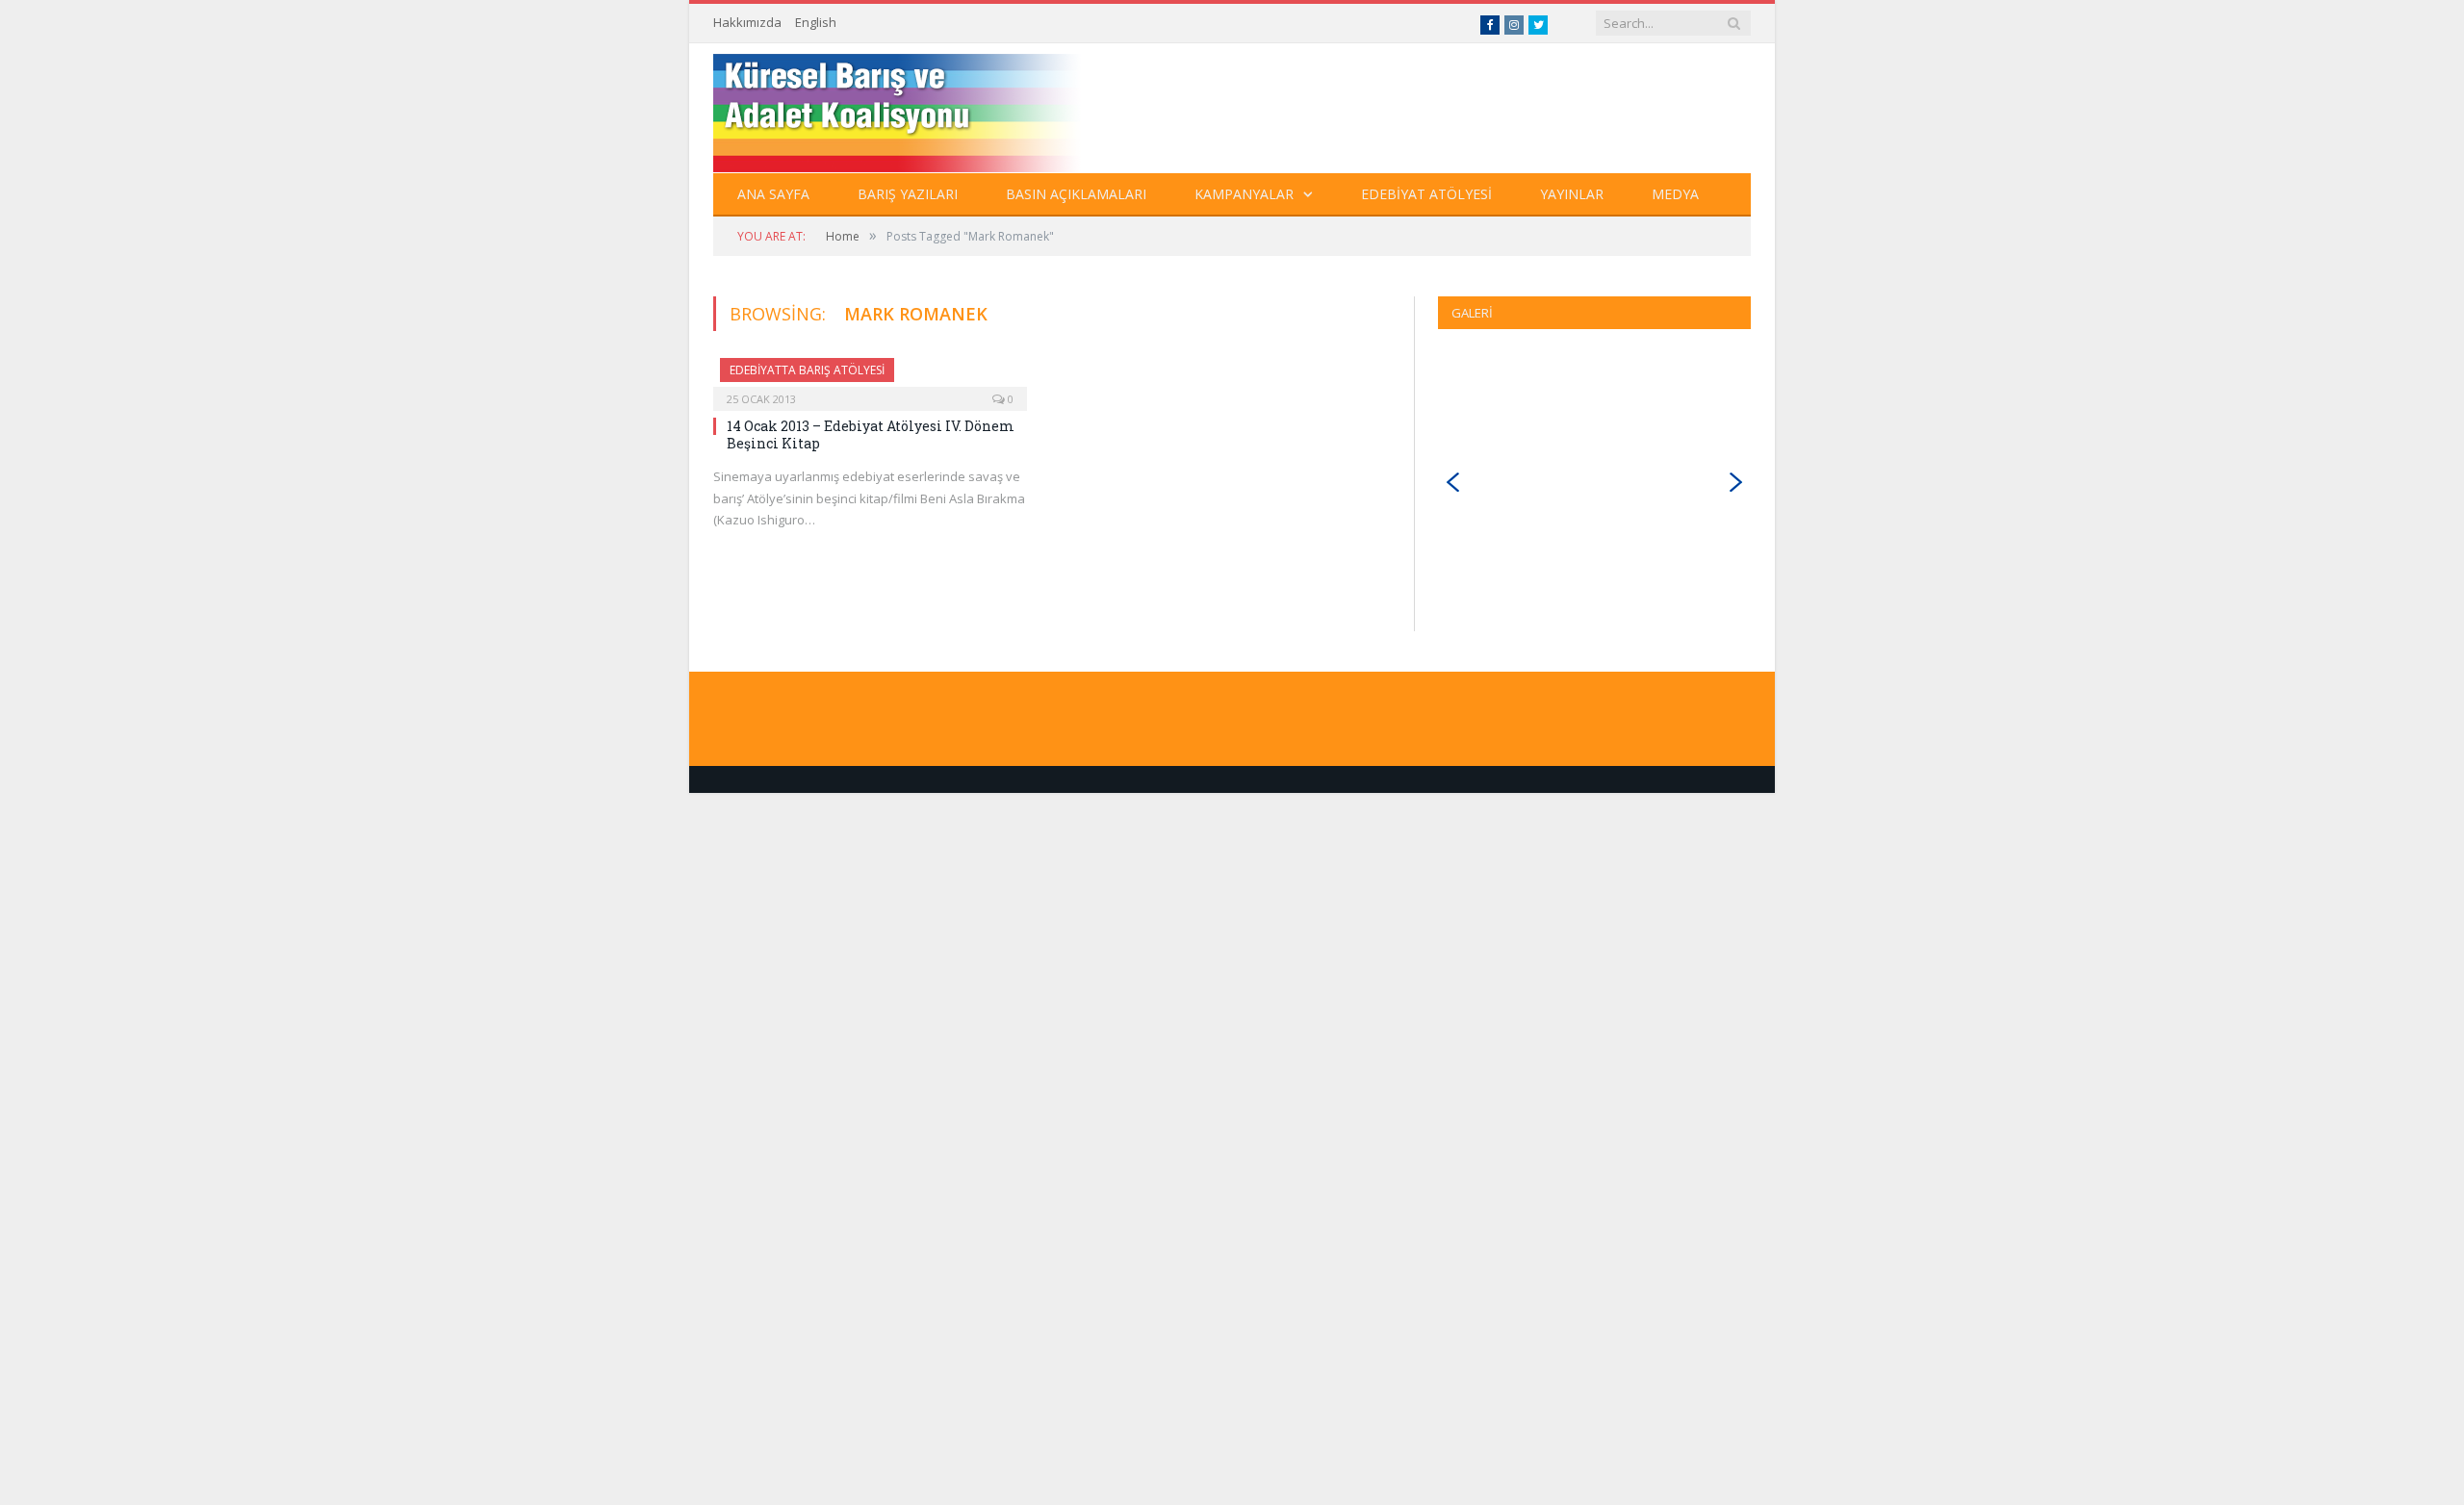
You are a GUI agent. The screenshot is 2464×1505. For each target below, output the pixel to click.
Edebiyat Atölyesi (1426, 194)
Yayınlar (1572, 194)
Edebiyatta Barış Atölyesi (807, 370)
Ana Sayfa (773, 194)
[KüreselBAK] (932, 108)
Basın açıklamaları (1076, 194)
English (816, 22)
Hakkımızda (747, 22)
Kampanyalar (1244, 194)
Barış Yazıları (908, 194)
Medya (1675, 194)
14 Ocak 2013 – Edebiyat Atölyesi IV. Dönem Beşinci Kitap (871, 434)
